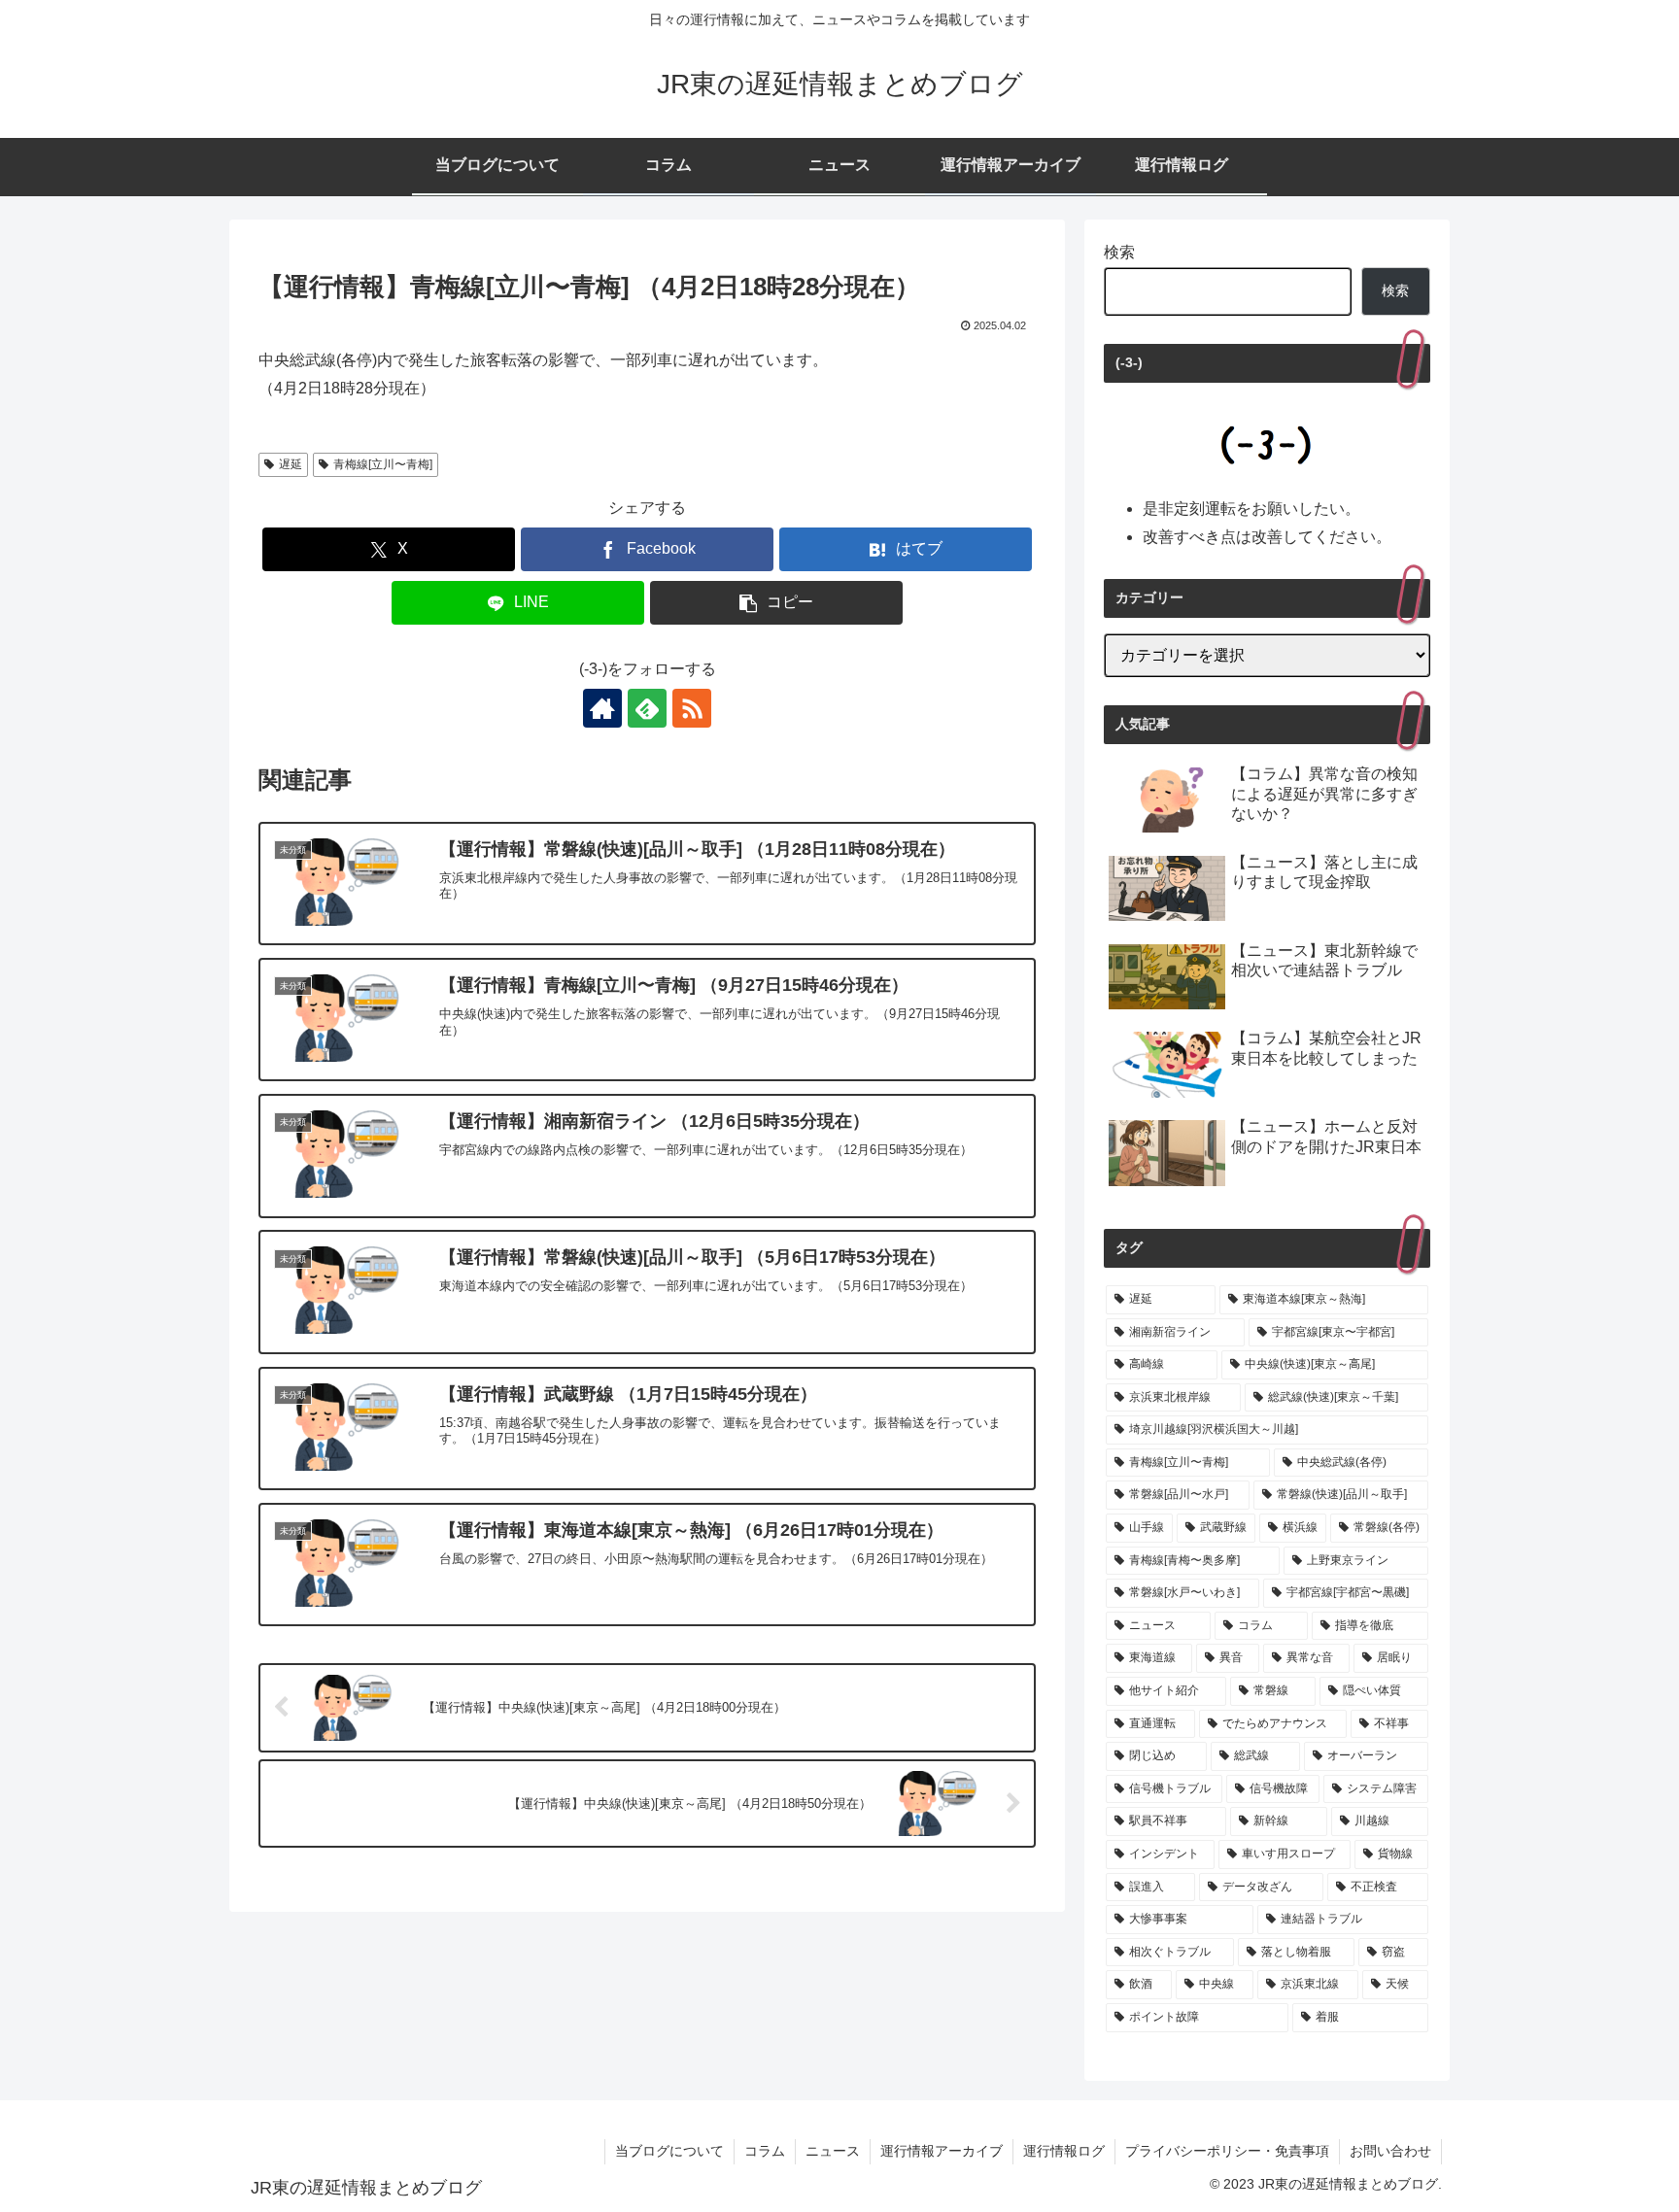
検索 (1119, 252)
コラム (765, 2151)
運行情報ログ (1064, 2151)
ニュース (833, 2151)
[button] (776, 603)
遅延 (291, 464)
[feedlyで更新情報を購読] (647, 708)
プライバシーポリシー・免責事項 (1227, 2151)
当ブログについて (669, 2151)
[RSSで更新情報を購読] (692, 708)
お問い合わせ (1390, 2151)
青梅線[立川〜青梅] (383, 464)
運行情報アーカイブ (942, 2151)
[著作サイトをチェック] (602, 708)
